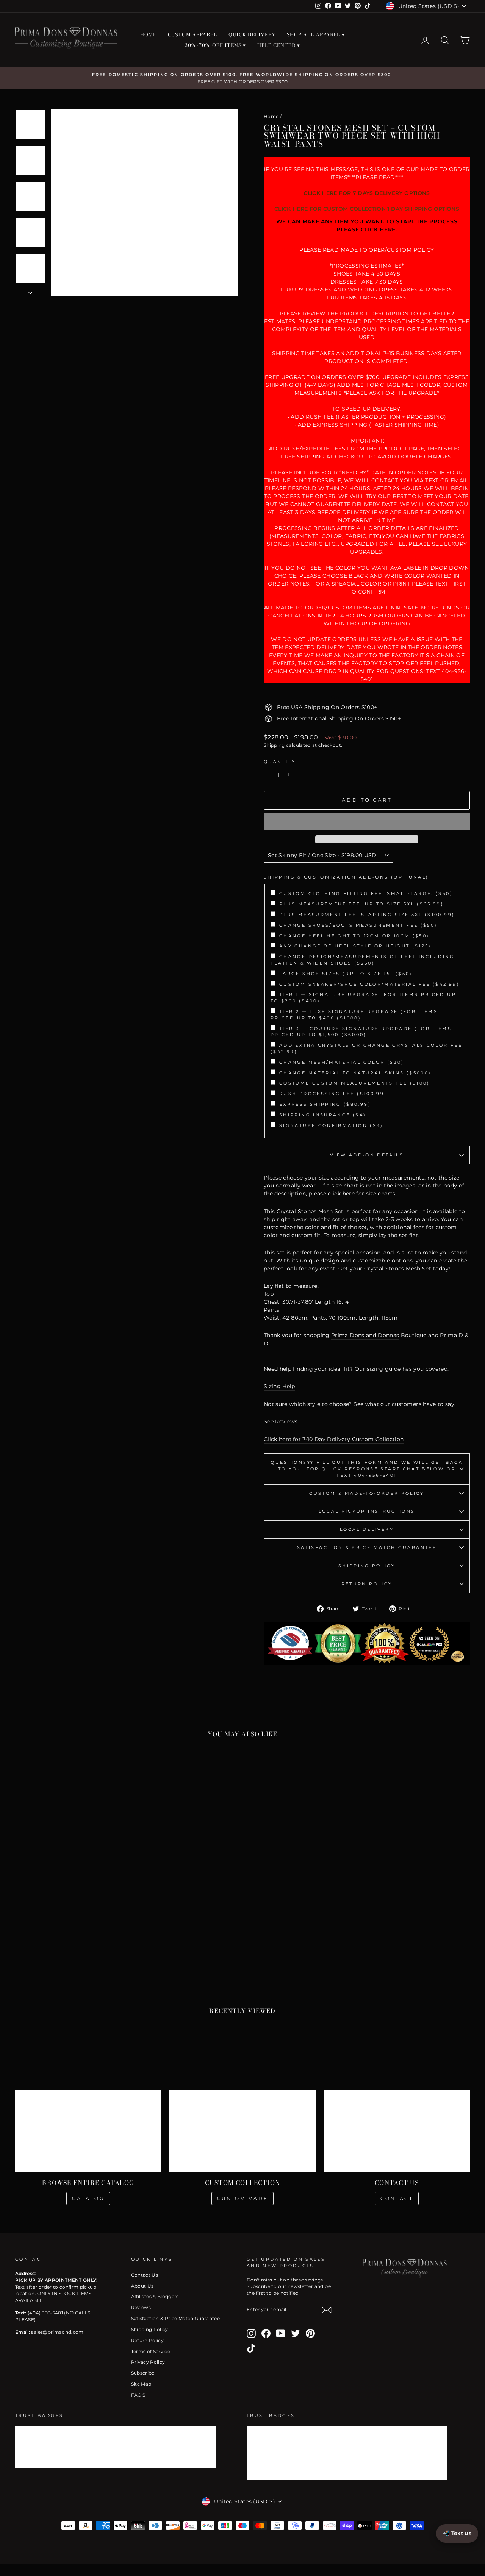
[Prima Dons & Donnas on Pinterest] (310, 2333)
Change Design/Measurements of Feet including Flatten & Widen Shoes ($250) (363, 960)
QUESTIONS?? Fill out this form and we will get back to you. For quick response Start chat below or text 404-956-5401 (367, 1469)
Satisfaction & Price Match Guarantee (367, 1547)
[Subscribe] (327, 2310)
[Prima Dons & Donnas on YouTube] (281, 2333)
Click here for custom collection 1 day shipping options (367, 209)
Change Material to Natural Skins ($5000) (355, 1073)
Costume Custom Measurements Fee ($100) (355, 1083)
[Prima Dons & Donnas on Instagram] (251, 2333)
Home (271, 116)
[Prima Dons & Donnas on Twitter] (296, 2333)
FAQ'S (138, 2395)
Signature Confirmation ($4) (331, 1125)
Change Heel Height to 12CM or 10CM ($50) (354, 936)
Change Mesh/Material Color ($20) (342, 1062)
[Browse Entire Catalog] (88, 2131)
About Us (142, 2286)
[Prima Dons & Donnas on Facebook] (266, 2333)
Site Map (141, 2384)
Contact (397, 2198)
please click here (332, 1194)
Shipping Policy (367, 1566)
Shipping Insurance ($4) (323, 1115)
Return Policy (367, 1584)
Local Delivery (367, 1529)
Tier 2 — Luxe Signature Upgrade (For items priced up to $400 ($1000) (354, 1015)
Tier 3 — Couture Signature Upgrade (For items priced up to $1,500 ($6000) (361, 1032)
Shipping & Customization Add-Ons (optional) (346, 877)
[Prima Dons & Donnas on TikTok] (251, 2348)
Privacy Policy (148, 2362)
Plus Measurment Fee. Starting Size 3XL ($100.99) (367, 915)
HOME (148, 34)
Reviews (141, 2307)
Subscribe (143, 2373)
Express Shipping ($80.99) (325, 1104)
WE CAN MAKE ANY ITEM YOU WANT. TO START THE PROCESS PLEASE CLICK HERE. (367, 225)
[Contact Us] (397, 2131)
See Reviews (281, 1421)
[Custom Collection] (242, 2131)
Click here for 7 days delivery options (367, 193)
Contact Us (145, 2275)
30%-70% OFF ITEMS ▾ (216, 45)
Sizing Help (279, 1386)
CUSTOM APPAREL (193, 34)
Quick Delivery (252, 34)
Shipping (274, 745)
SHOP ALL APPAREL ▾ (316, 34)
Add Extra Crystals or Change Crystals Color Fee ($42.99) (366, 1048)
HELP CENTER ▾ (279, 45)
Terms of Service (151, 2351)
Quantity (280, 762)
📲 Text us (457, 2533)
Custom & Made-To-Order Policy (367, 1493)
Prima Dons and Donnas (365, 1335)
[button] (367, 822)
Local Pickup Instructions (367, 1511)
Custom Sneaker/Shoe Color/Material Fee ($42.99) (369, 984)
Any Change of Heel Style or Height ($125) (355, 946)
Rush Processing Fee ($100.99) (333, 1094)
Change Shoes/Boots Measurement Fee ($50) (358, 925)
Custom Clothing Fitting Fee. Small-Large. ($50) (366, 893)
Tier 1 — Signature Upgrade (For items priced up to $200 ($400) (363, 998)
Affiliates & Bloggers (155, 2296)
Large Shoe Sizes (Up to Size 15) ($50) (346, 974)
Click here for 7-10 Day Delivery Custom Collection (334, 1439)
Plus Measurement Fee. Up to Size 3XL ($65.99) (361, 904)
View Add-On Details (367, 1155)
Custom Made (243, 2198)
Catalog (88, 2198)
